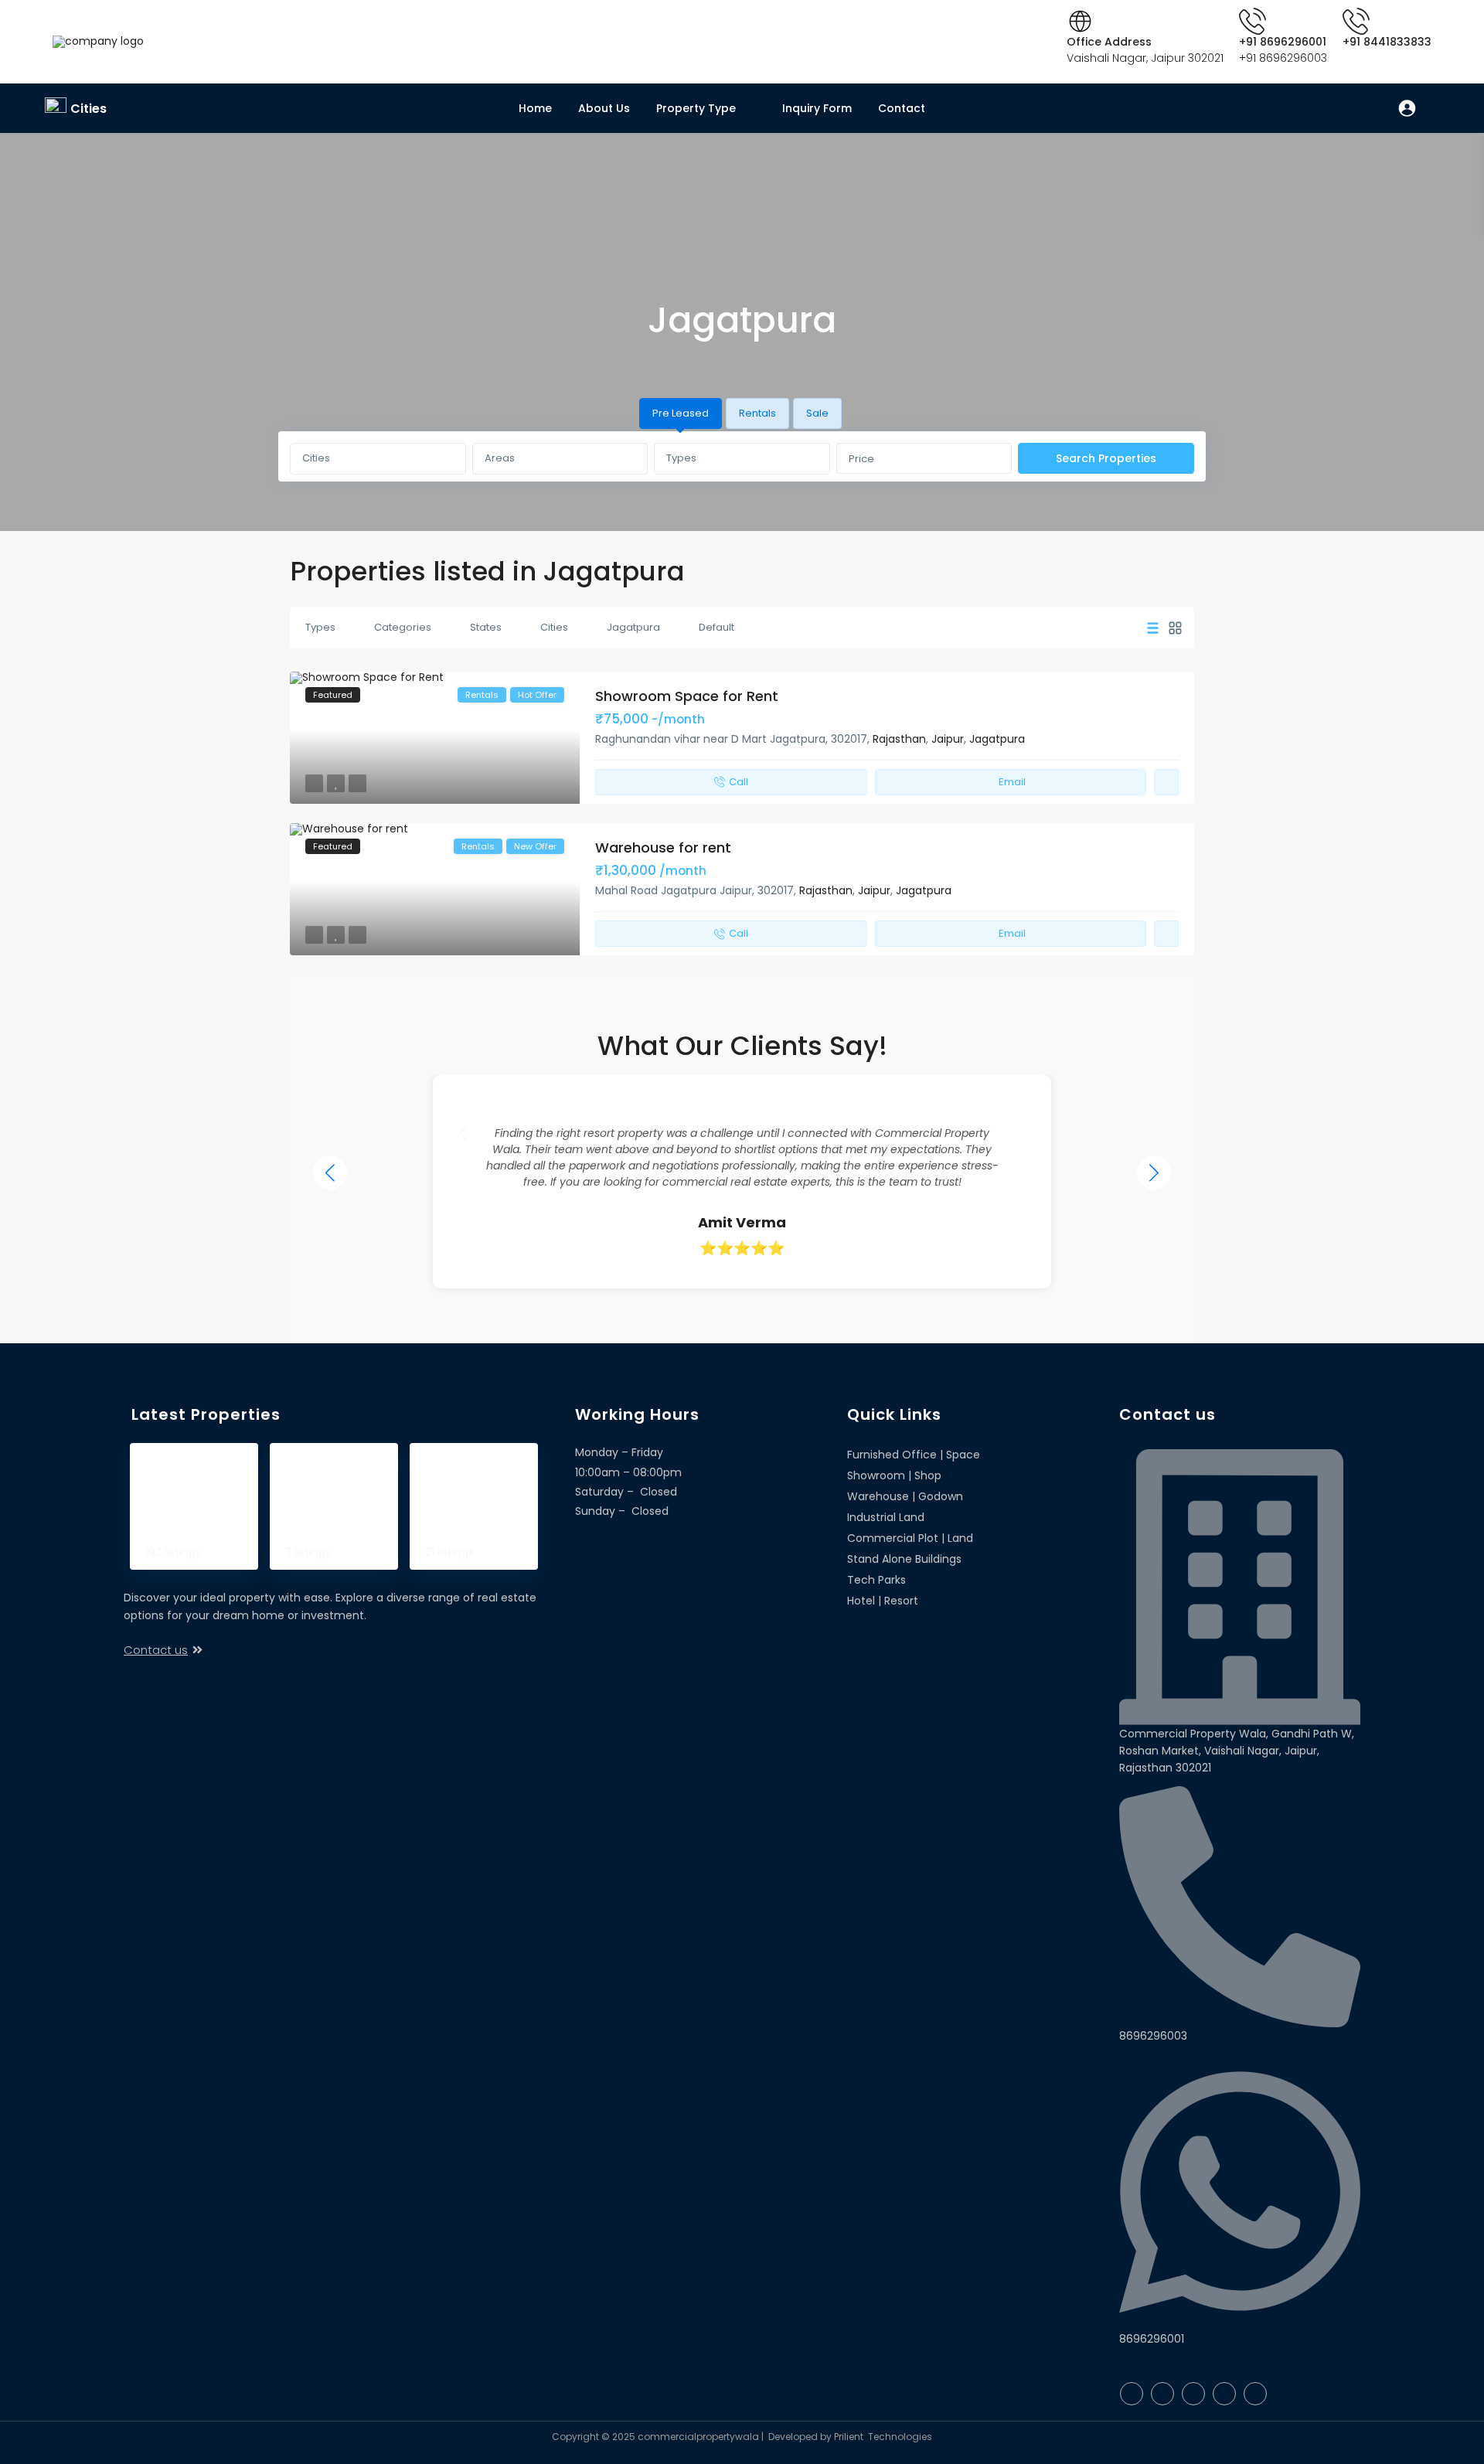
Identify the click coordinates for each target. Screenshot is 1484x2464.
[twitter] (1162, 2394)
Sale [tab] (817, 413)
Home (535, 108)
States (486, 627)
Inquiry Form (817, 108)
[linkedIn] (1193, 2394)
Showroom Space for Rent (687, 696)
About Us (604, 108)
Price (861, 459)
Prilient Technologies (882, 2437)
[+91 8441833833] (1356, 21)
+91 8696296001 (1283, 42)
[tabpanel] (742, 459)
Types (681, 458)
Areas (500, 458)
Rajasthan (899, 739)
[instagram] (1255, 2394)
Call (739, 782)
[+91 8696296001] (1253, 21)
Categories (403, 627)
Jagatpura (633, 627)
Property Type (696, 108)
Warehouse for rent (663, 847)
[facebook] (1132, 2394)
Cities (88, 109)
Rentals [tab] (757, 413)
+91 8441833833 (1387, 42)
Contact (902, 108)
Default (716, 627)
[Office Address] (1080, 21)
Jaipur (948, 739)
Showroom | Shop (473, 1469)
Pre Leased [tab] (681, 413)
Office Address (1109, 42)
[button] (1154, 1172)
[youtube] (1224, 2394)
